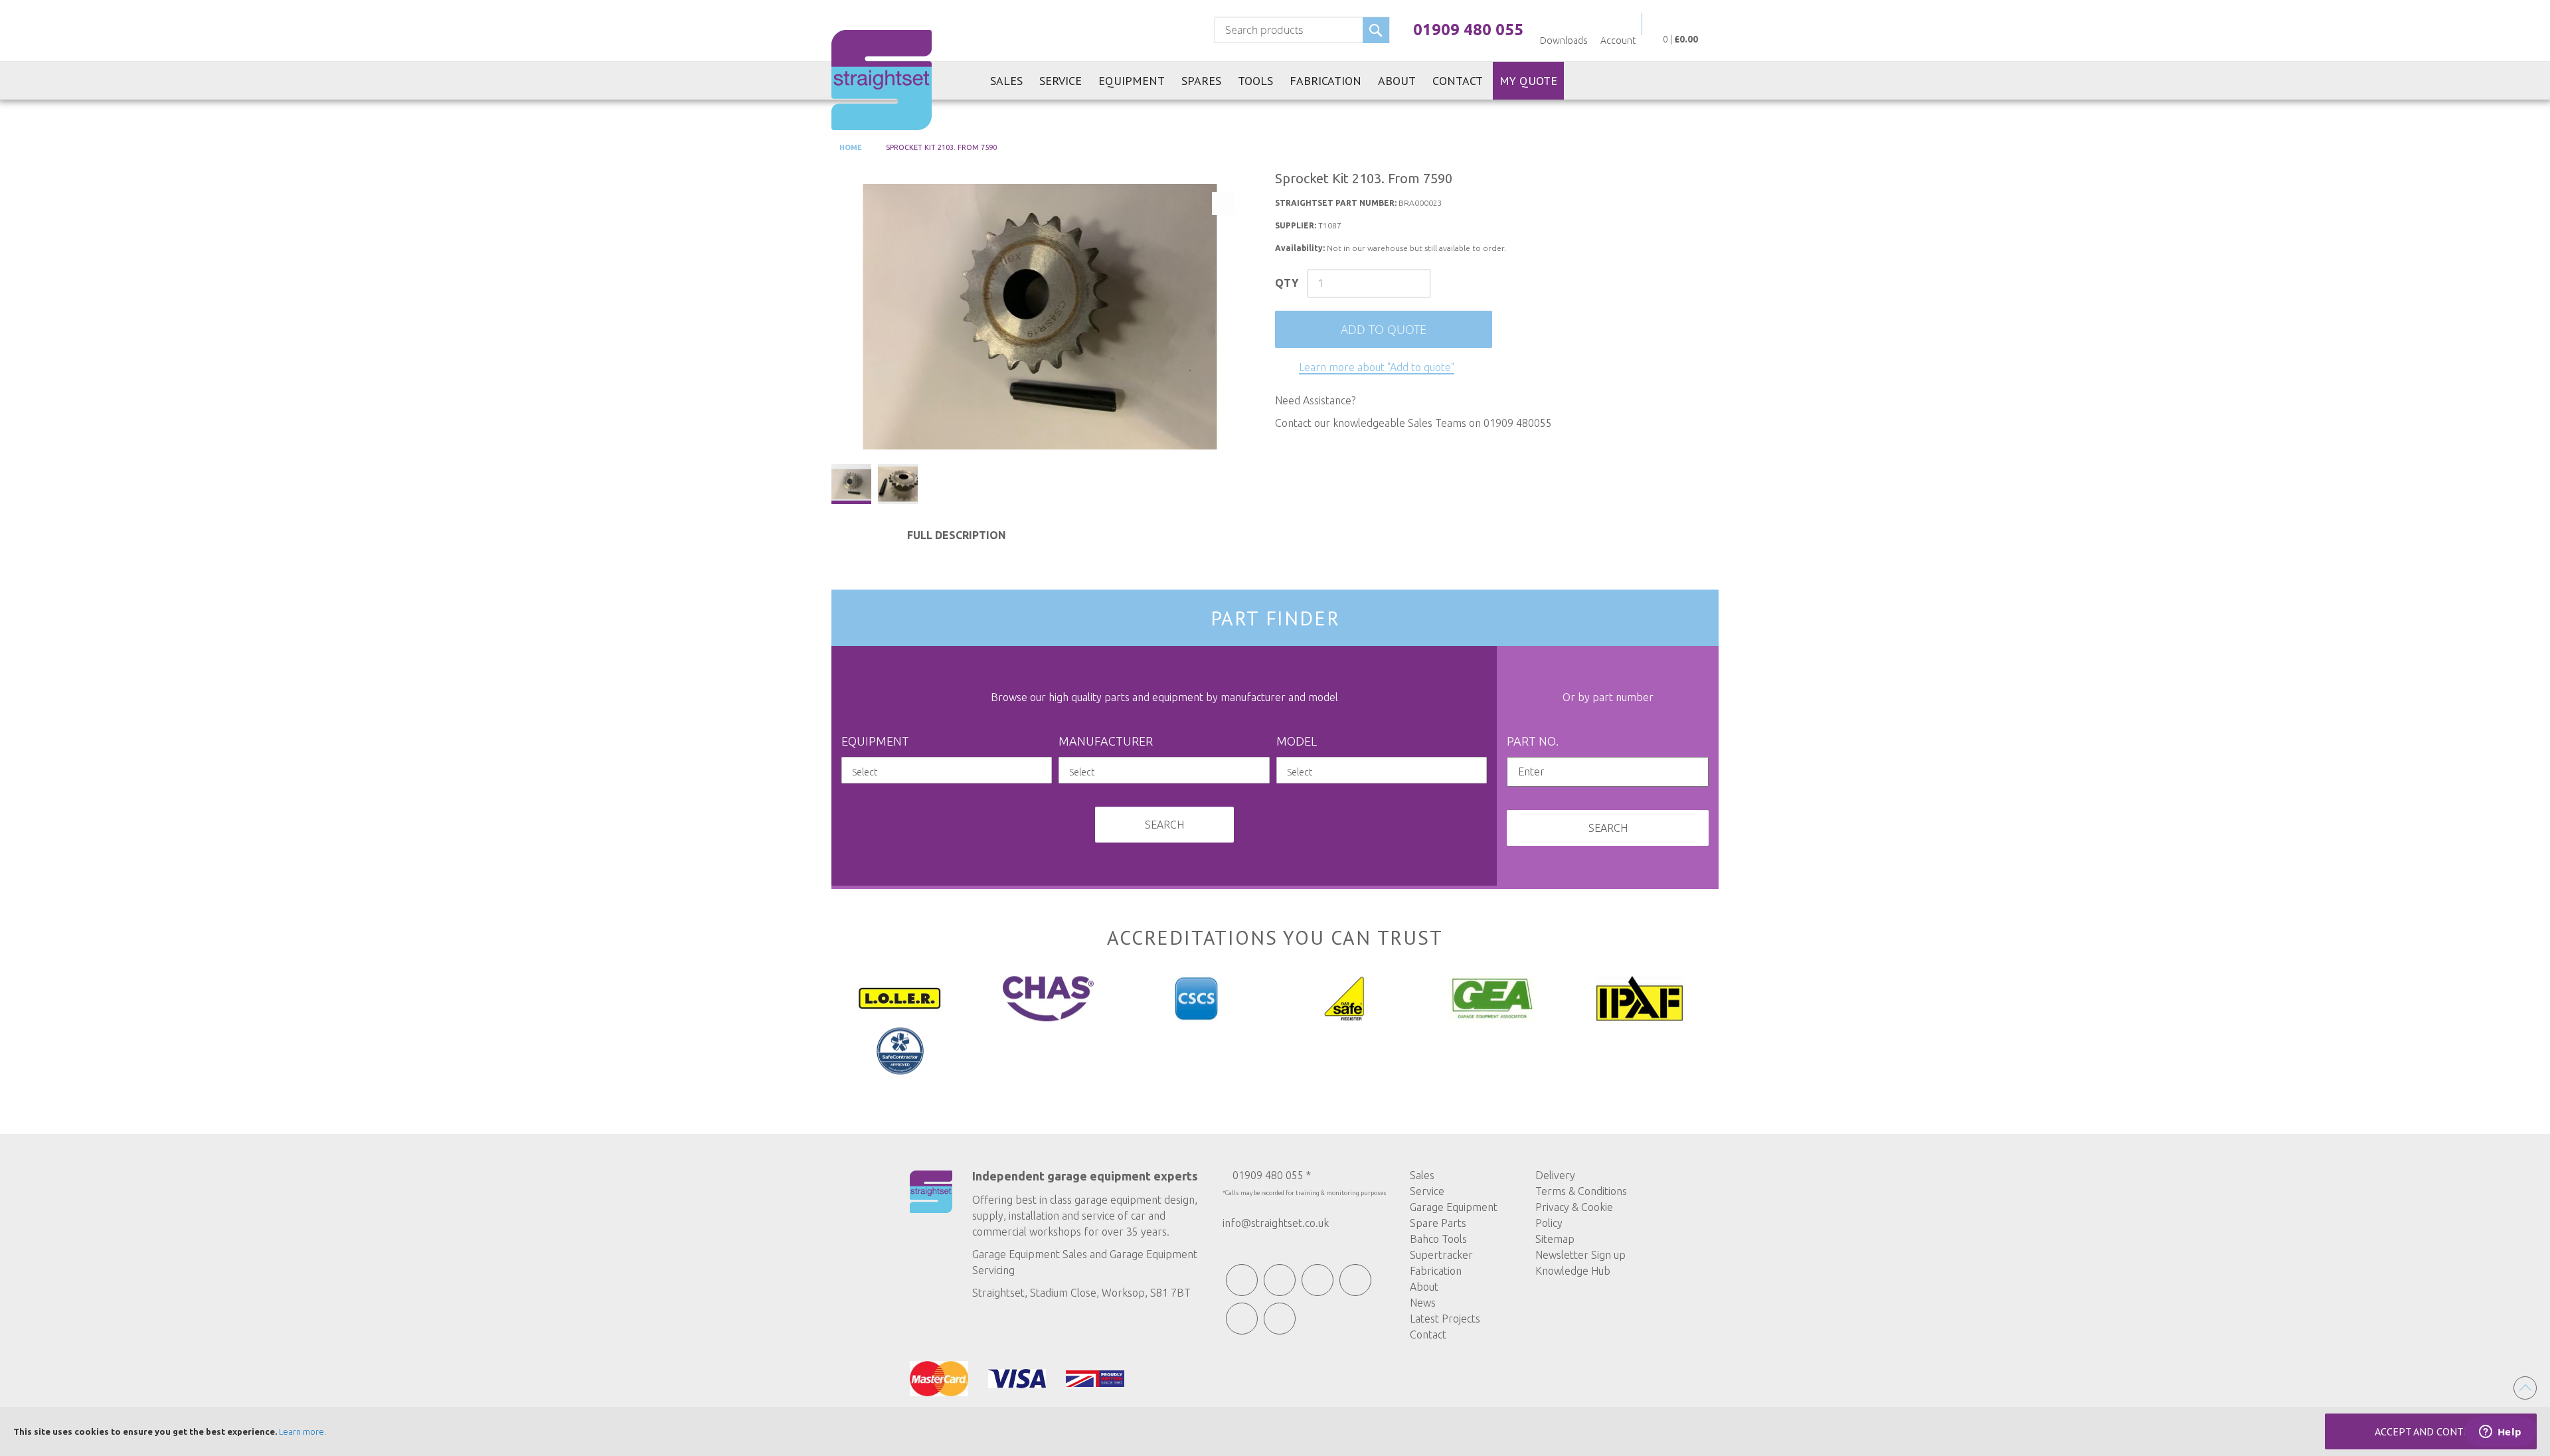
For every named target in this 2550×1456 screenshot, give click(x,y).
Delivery (1555, 1175)
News (1423, 1303)
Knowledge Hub (1573, 1271)
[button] (898, 484)
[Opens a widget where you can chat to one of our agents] (2500, 1433)
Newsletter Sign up (1580, 1255)
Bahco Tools (1438, 1239)
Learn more (301, 1431)
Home (850, 147)
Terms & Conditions (1581, 1191)
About (1424, 1287)
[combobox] (1302, 30)
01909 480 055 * (1272, 1175)
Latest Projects (1445, 1319)
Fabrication (1436, 1271)
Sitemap (1555, 1239)
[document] (1275, 1431)
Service (1427, 1191)
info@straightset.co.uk (1276, 1223)
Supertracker (1441, 1255)
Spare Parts (1438, 1223)
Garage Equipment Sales (1030, 1254)
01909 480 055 (1468, 30)
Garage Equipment (1454, 1207)
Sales (1422, 1175)
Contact (1428, 1335)
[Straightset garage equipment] (882, 80)
